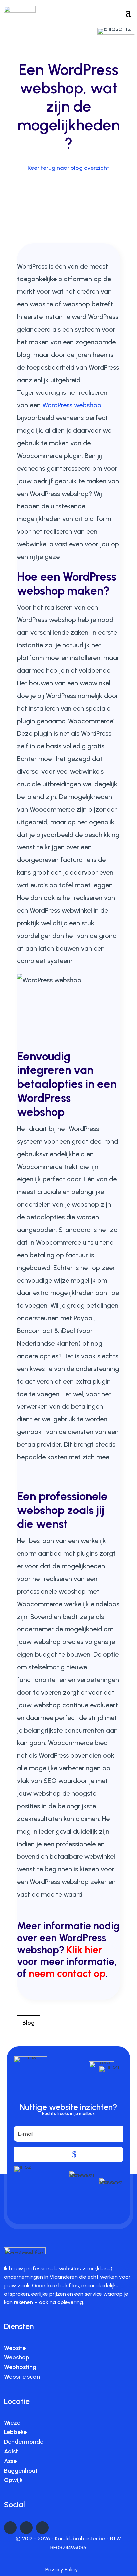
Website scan (22, 2377)
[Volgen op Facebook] (26, 2528)
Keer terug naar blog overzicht (68, 168)
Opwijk (13, 2480)
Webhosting (20, 2367)
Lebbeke (15, 2432)
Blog (28, 2023)
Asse (10, 2461)
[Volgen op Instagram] (42, 2528)
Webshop (17, 2357)
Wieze (12, 2423)
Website (15, 2348)
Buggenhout (21, 2471)
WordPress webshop (72, 405)
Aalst (11, 2451)
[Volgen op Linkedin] (10, 2528)
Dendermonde (24, 2442)
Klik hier (84, 1950)
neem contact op (67, 1974)
